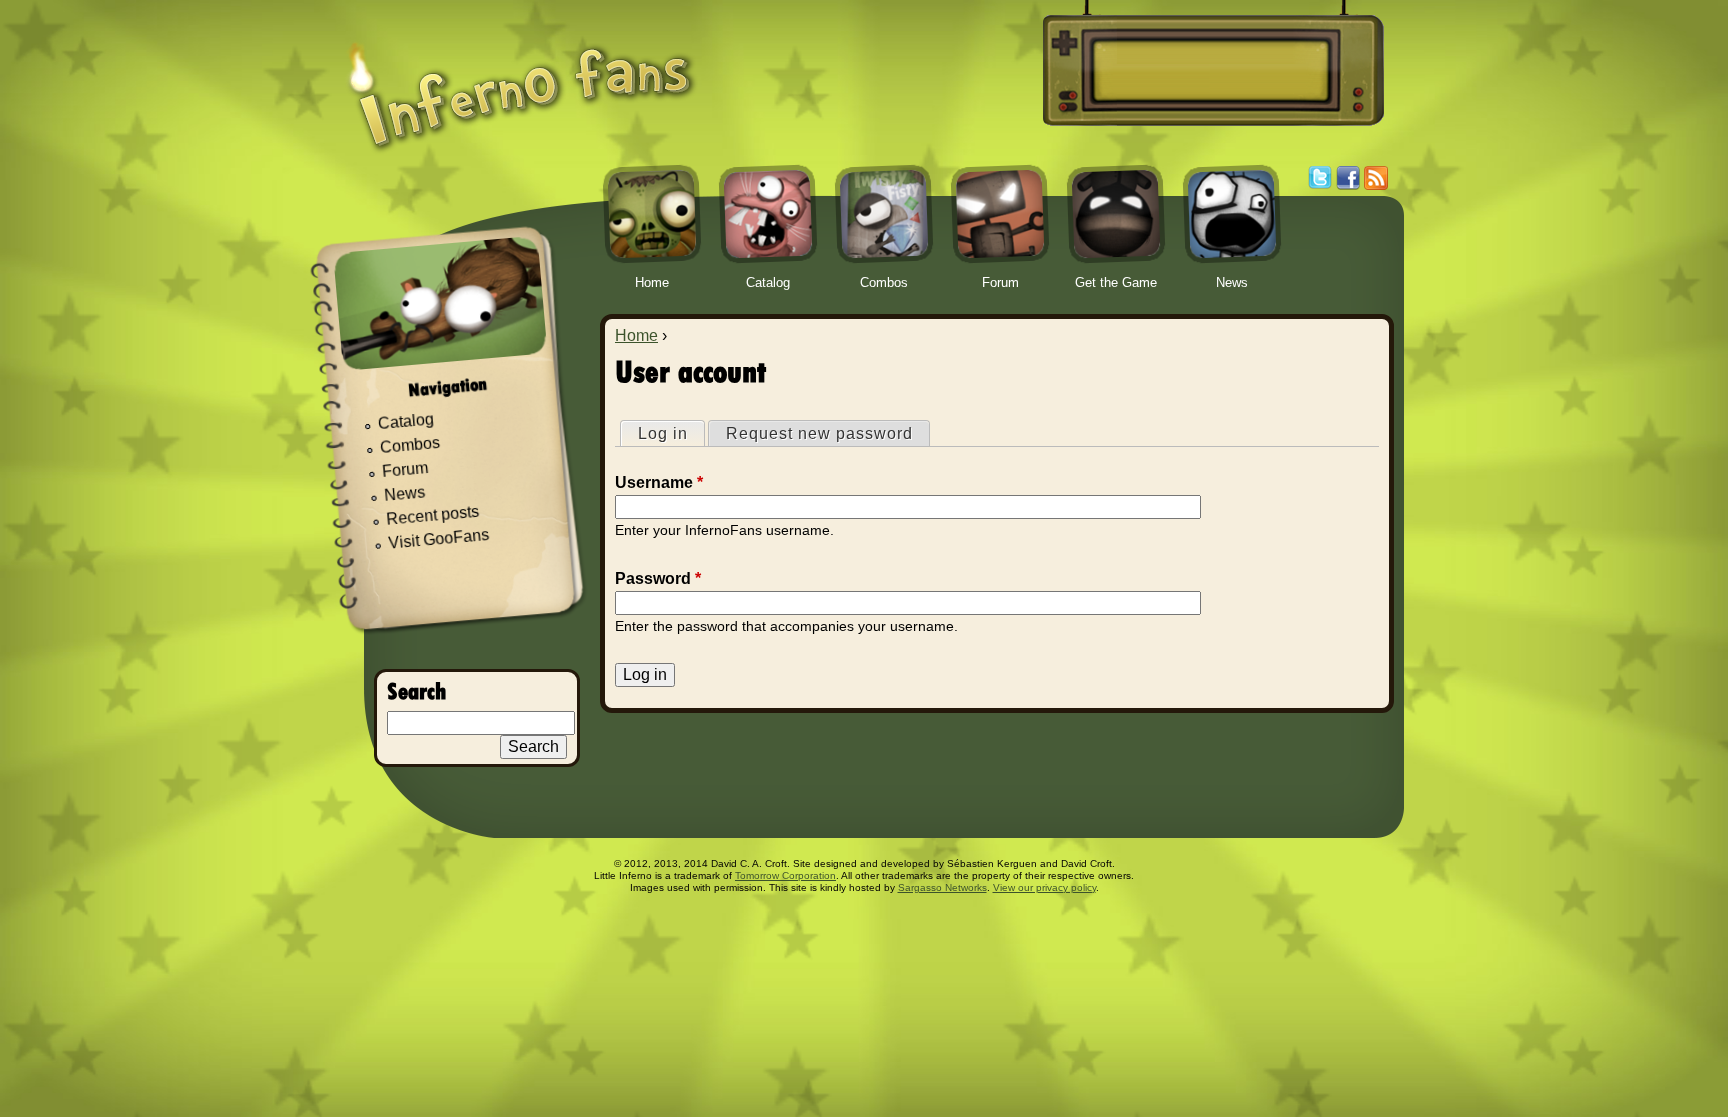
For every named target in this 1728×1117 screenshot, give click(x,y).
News (405, 494)
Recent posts (433, 515)
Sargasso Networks (942, 887)
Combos (409, 445)
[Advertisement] (1210, 71)
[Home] (521, 82)
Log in (671, 433)
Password (658, 578)
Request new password (819, 433)
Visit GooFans (439, 539)
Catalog (405, 422)
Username (659, 482)
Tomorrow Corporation (785, 875)
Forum (405, 469)
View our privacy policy (1044, 887)
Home (636, 335)
